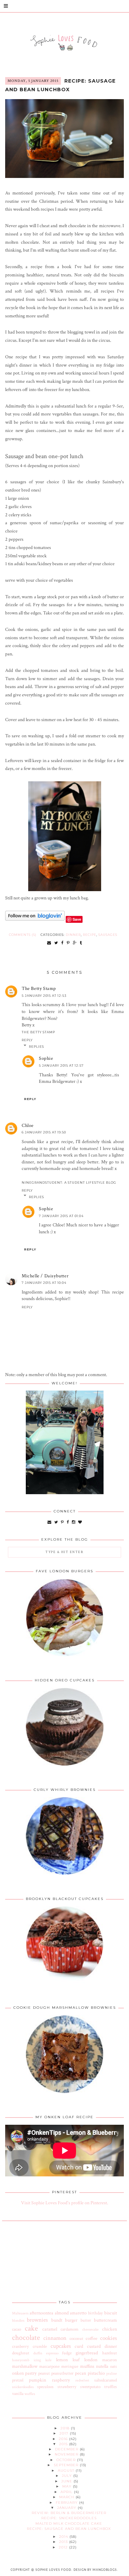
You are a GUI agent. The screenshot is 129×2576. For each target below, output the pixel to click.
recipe (90, 935)
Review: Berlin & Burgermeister (69, 2513)
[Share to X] (56, 943)
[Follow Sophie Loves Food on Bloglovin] (35, 919)
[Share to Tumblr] (81, 943)
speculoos (45, 2387)
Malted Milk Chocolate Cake (69, 2524)
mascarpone (49, 2366)
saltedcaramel (106, 2380)
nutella (102, 2366)
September (67, 2465)
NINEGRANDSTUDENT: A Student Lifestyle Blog (69, 1183)
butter (86, 2320)
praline (112, 2373)
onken (18, 2373)
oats (114, 2366)
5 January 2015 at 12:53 (44, 996)
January (67, 2508)
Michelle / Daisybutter (45, 1276)
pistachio (96, 2373)
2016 (64, 2439)
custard (94, 2346)
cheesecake (90, 2329)
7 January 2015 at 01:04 (61, 1216)
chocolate (26, 2338)
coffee (92, 2339)
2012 (64, 2547)
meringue (70, 2366)
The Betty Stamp (39, 989)
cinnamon (55, 2338)
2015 (64, 2444)
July (68, 2476)
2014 (64, 2537)
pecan (80, 2373)
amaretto (78, 2313)
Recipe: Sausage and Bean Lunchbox (60, 85)
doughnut (21, 2353)
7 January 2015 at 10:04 (44, 1283)
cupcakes (61, 2346)
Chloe (28, 1126)
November (67, 2454)
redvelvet (82, 2380)
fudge (67, 2353)
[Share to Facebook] (62, 943)
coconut (76, 2339)
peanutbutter (62, 2373)
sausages (108, 935)
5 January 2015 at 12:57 (61, 1065)
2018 (66, 2428)
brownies (37, 2320)
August (67, 2471)
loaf (76, 2360)
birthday (95, 2313)
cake (31, 2328)
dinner (73, 935)
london (91, 2360)
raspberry (61, 2380)
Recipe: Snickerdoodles (69, 2518)
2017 (65, 2433)
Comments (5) (23, 935)
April (67, 2492)
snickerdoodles (23, 2387)
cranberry (20, 2346)
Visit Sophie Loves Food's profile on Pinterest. (64, 2203)
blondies (18, 2320)
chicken (110, 2329)
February (67, 2503)
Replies (36, 1047)
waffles (30, 2394)
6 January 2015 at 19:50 (44, 1132)
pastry (31, 2373)
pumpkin (37, 2380)
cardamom (69, 2329)
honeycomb (21, 2360)
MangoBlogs (105, 2570)
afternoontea (41, 2313)
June (67, 2481)
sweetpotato (90, 2387)
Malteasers (20, 2313)
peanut (44, 2373)
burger (71, 2320)
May (68, 2486)
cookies (109, 2338)
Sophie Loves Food (53, 2570)
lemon (62, 2360)
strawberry (67, 2387)
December (67, 2449)
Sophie (46, 1058)
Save (77, 919)
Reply (27, 1040)
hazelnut (110, 2353)
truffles (111, 2387)
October (67, 2460)
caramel (50, 2329)
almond (62, 2313)
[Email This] (49, 943)
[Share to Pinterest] (68, 943)
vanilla (18, 2394)
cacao (17, 2329)
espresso (52, 2353)
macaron (110, 2360)
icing (37, 2360)
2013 (64, 2542)
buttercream (105, 2320)
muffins (87, 2366)
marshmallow (25, 2366)
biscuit (111, 2313)
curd (79, 2346)
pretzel (18, 2380)
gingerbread (87, 2353)
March (67, 2497)
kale (49, 2360)
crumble (40, 2346)
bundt (57, 2320)
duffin (38, 2353)
